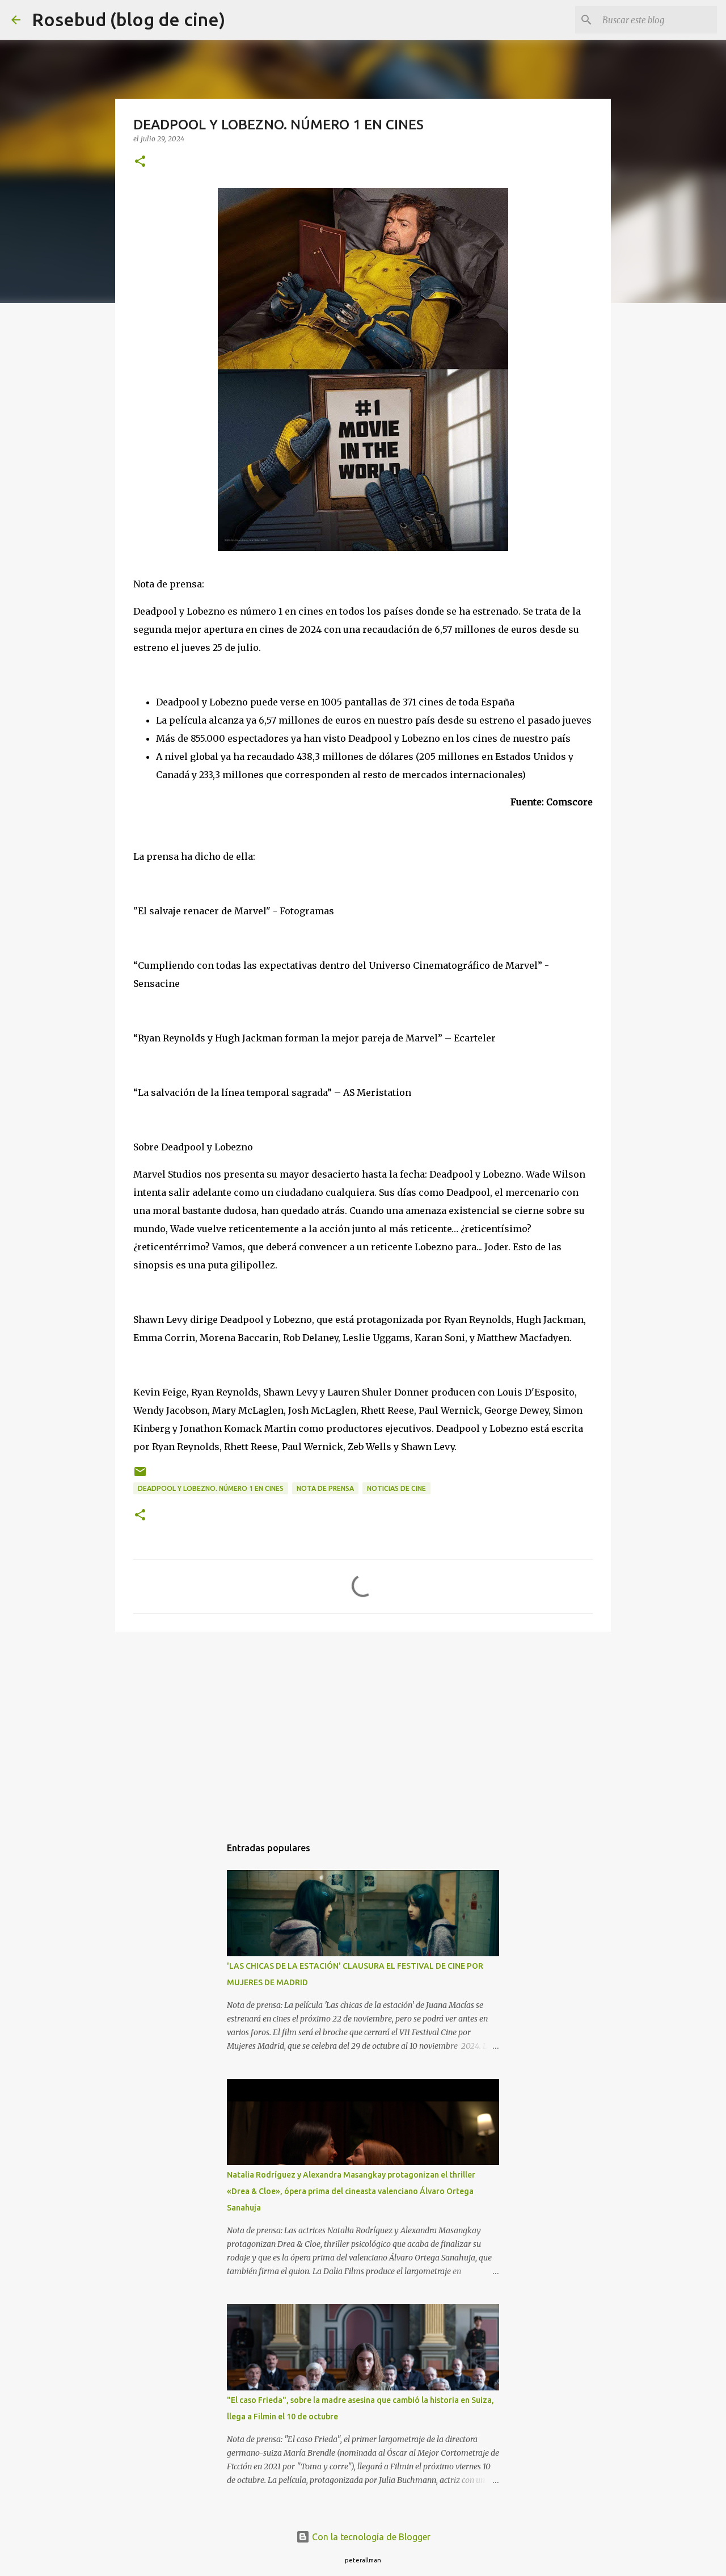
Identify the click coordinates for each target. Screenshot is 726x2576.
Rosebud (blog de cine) (128, 19)
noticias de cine (396, 1488)
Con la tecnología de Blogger (370, 2537)
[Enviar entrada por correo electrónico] (140, 1476)
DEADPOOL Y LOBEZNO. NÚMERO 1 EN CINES (211, 1488)
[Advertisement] (363, 1728)
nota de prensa (325, 1488)
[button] (140, 162)
